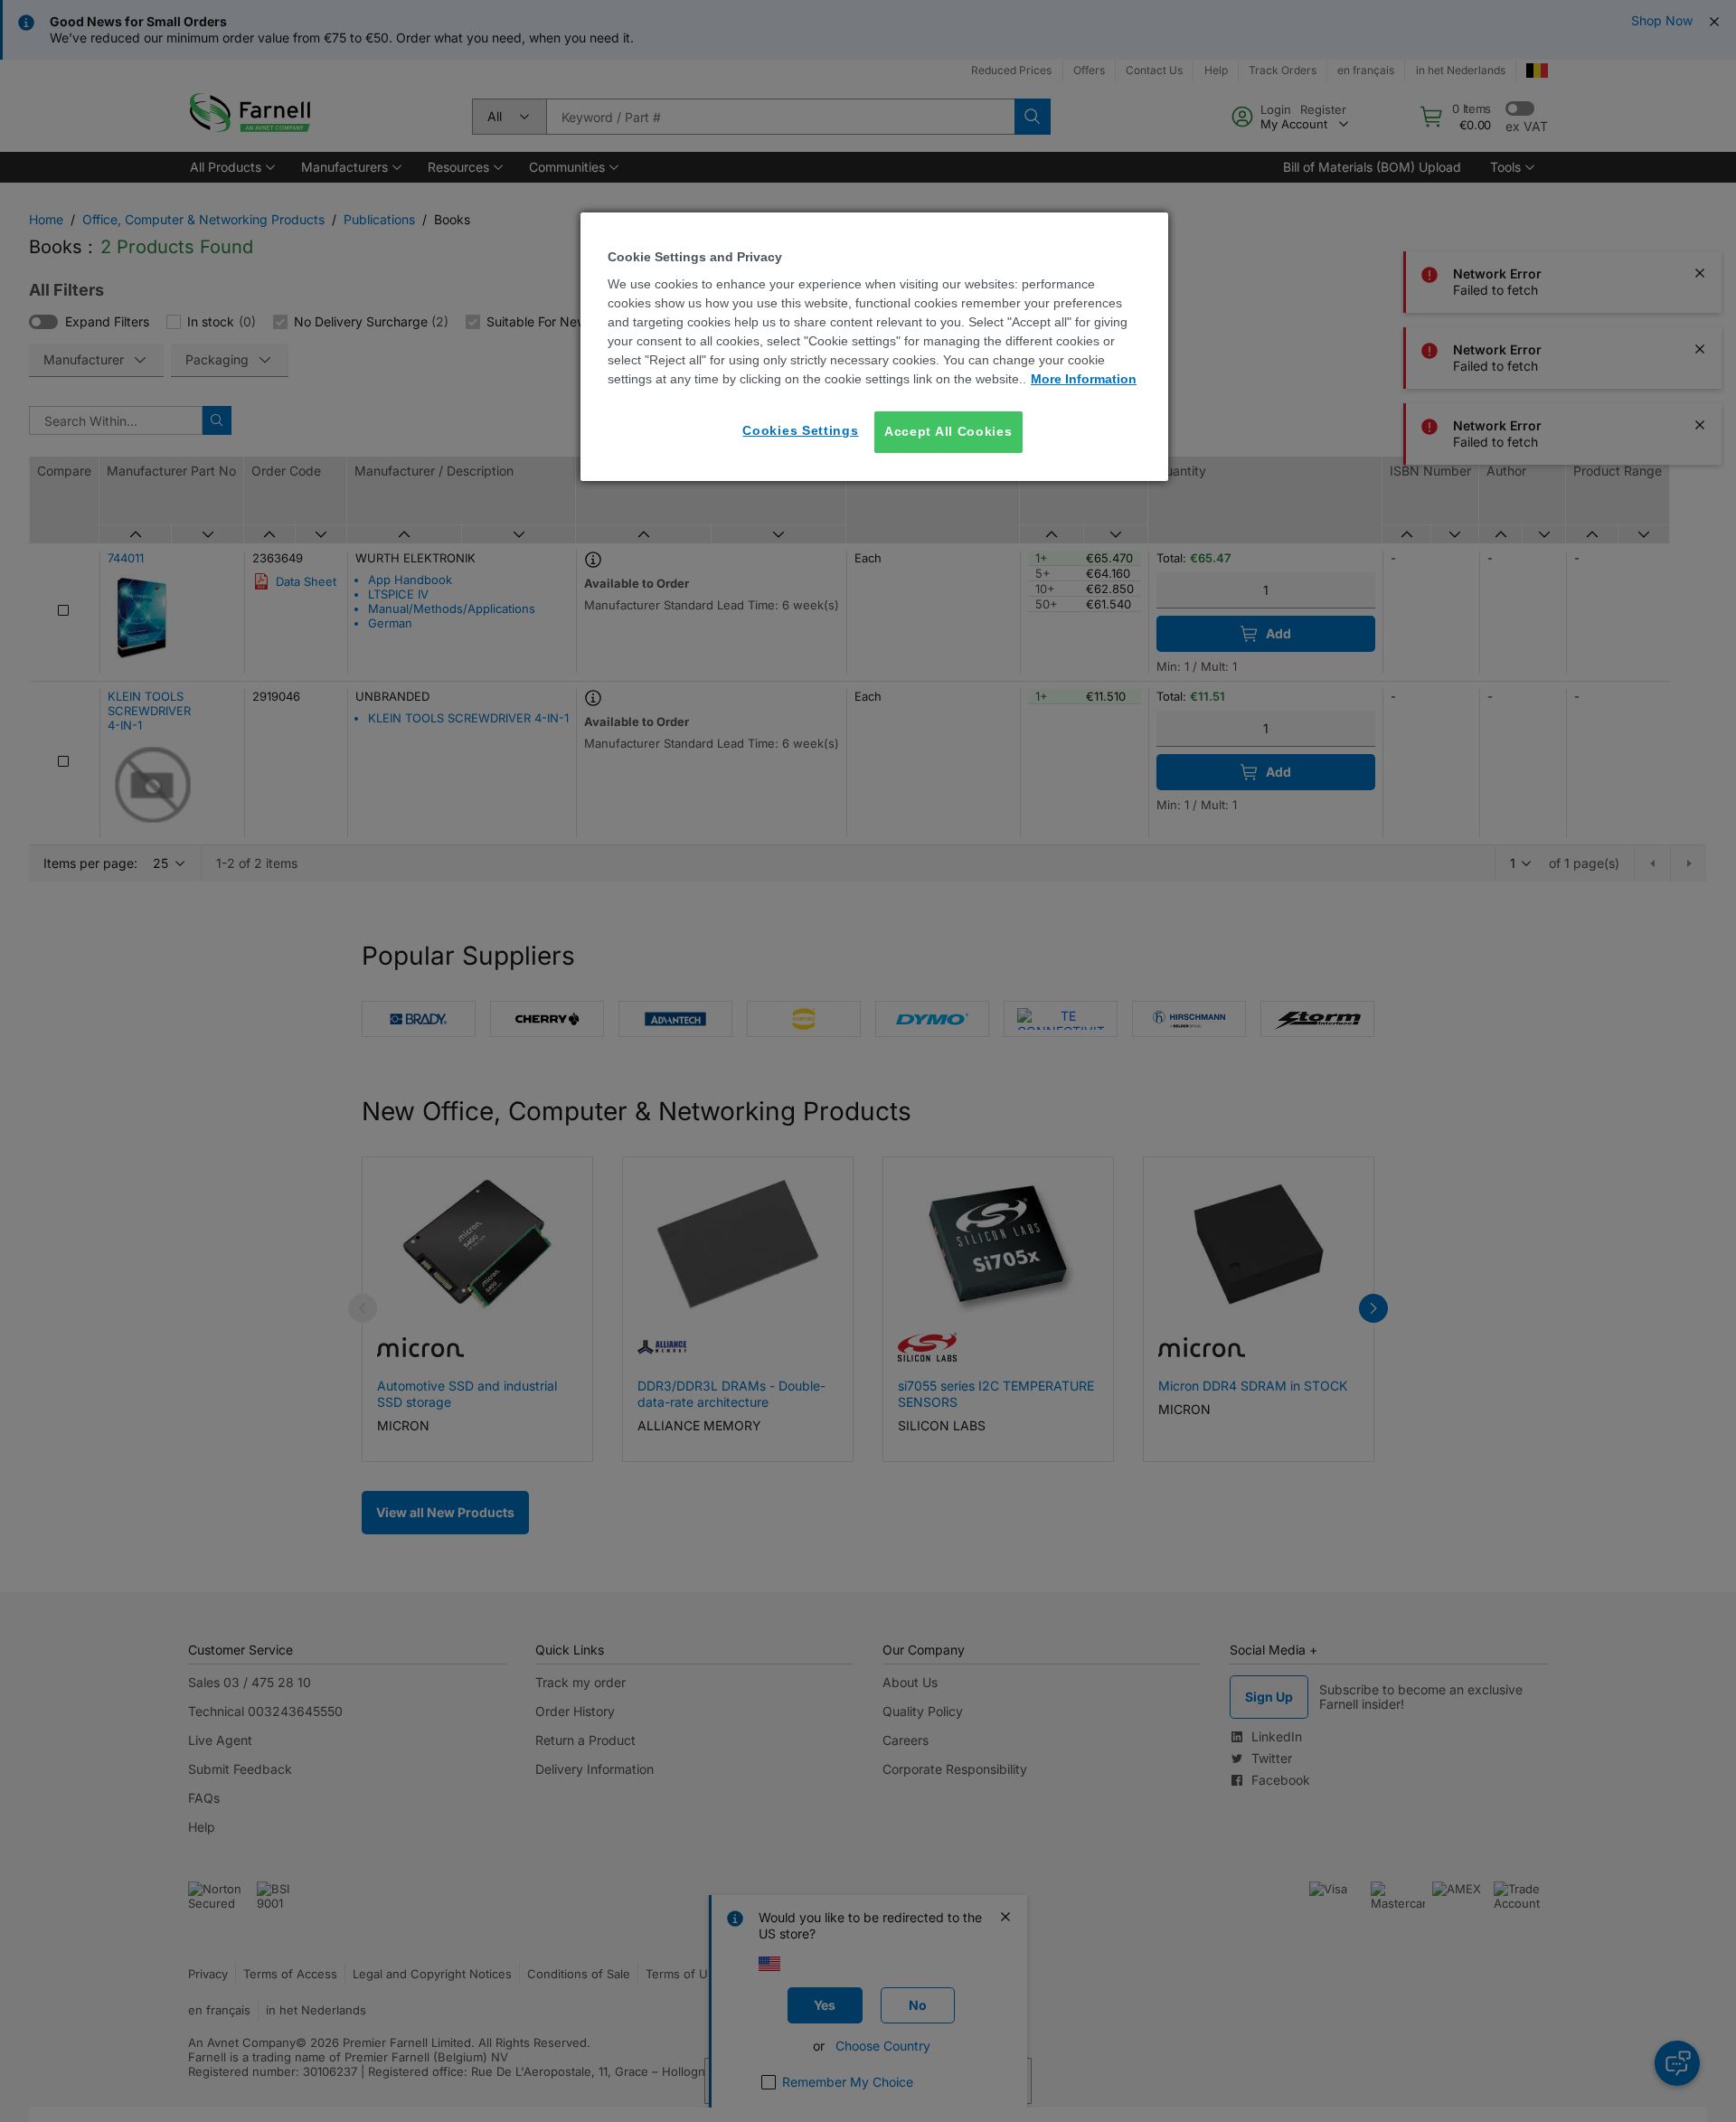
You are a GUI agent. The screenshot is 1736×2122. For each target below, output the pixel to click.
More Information (1084, 379)
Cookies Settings (800, 430)
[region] (874, 347)
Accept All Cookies (948, 431)
